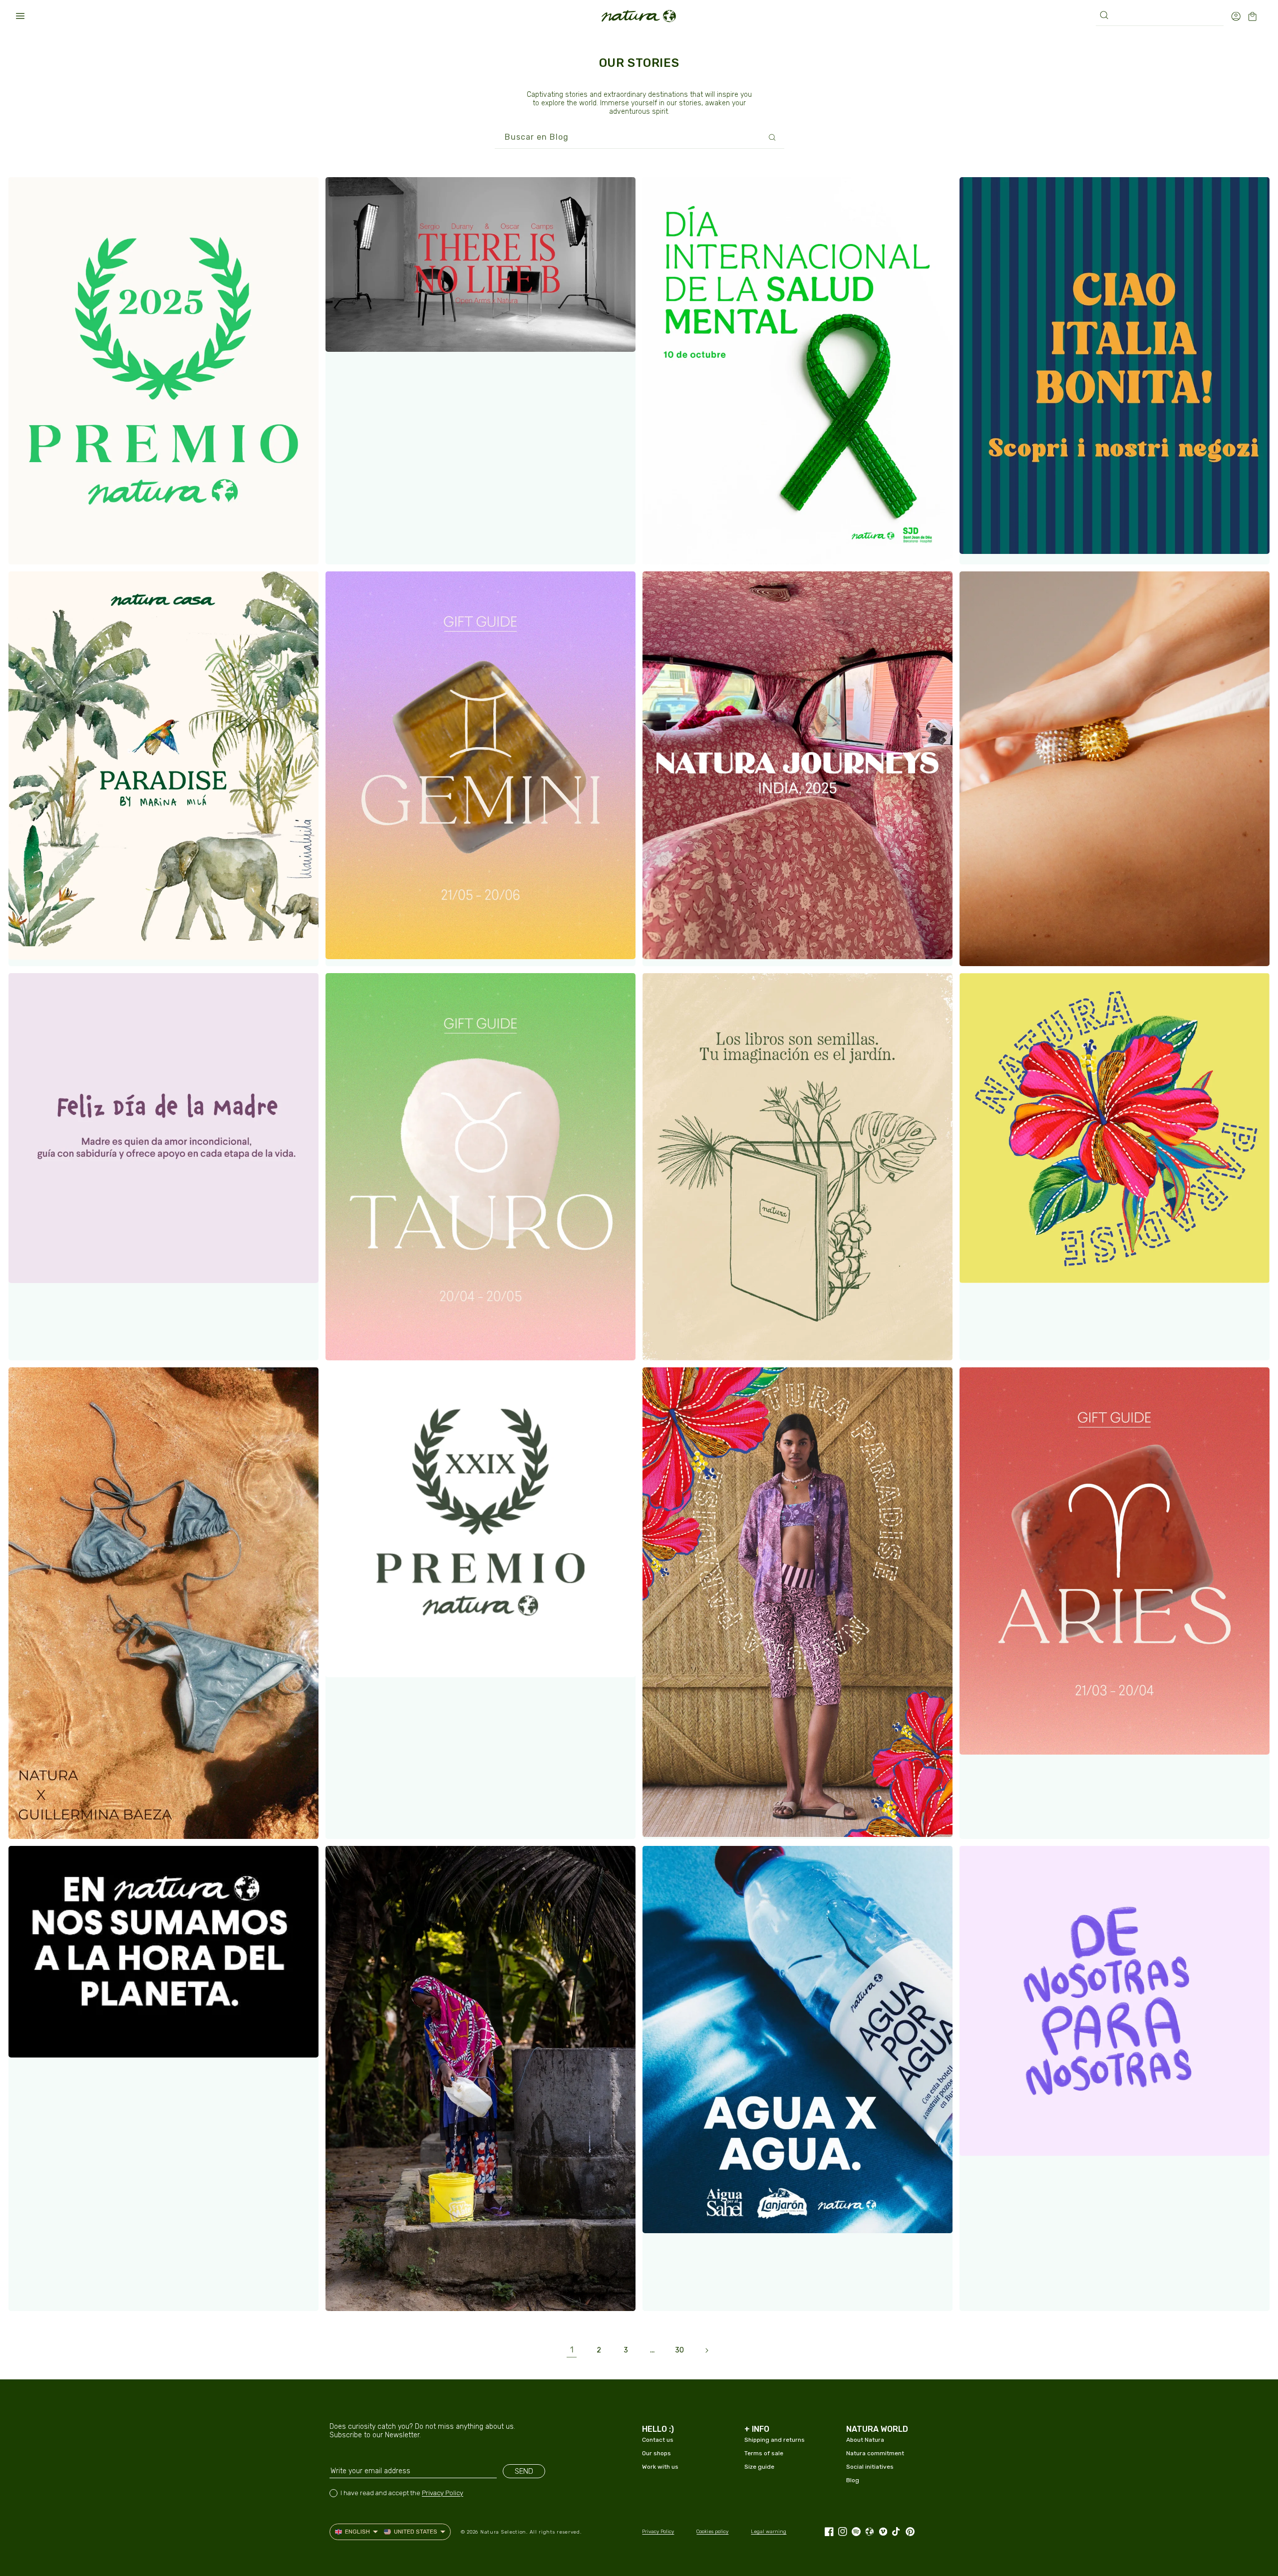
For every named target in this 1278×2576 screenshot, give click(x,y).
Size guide (759, 2467)
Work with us (660, 2467)
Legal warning (769, 2532)
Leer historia (58, 547)
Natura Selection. (504, 2532)
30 (679, 2350)
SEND (524, 2471)
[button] (20, 16)
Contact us (658, 2440)
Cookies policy (712, 2532)
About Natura (865, 2440)
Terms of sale (764, 2453)
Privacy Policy (443, 2493)
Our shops (656, 2453)
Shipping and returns (775, 2440)
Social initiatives (870, 2467)
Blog (853, 2480)
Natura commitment (875, 2453)
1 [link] (572, 2350)
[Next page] (706, 2350)
